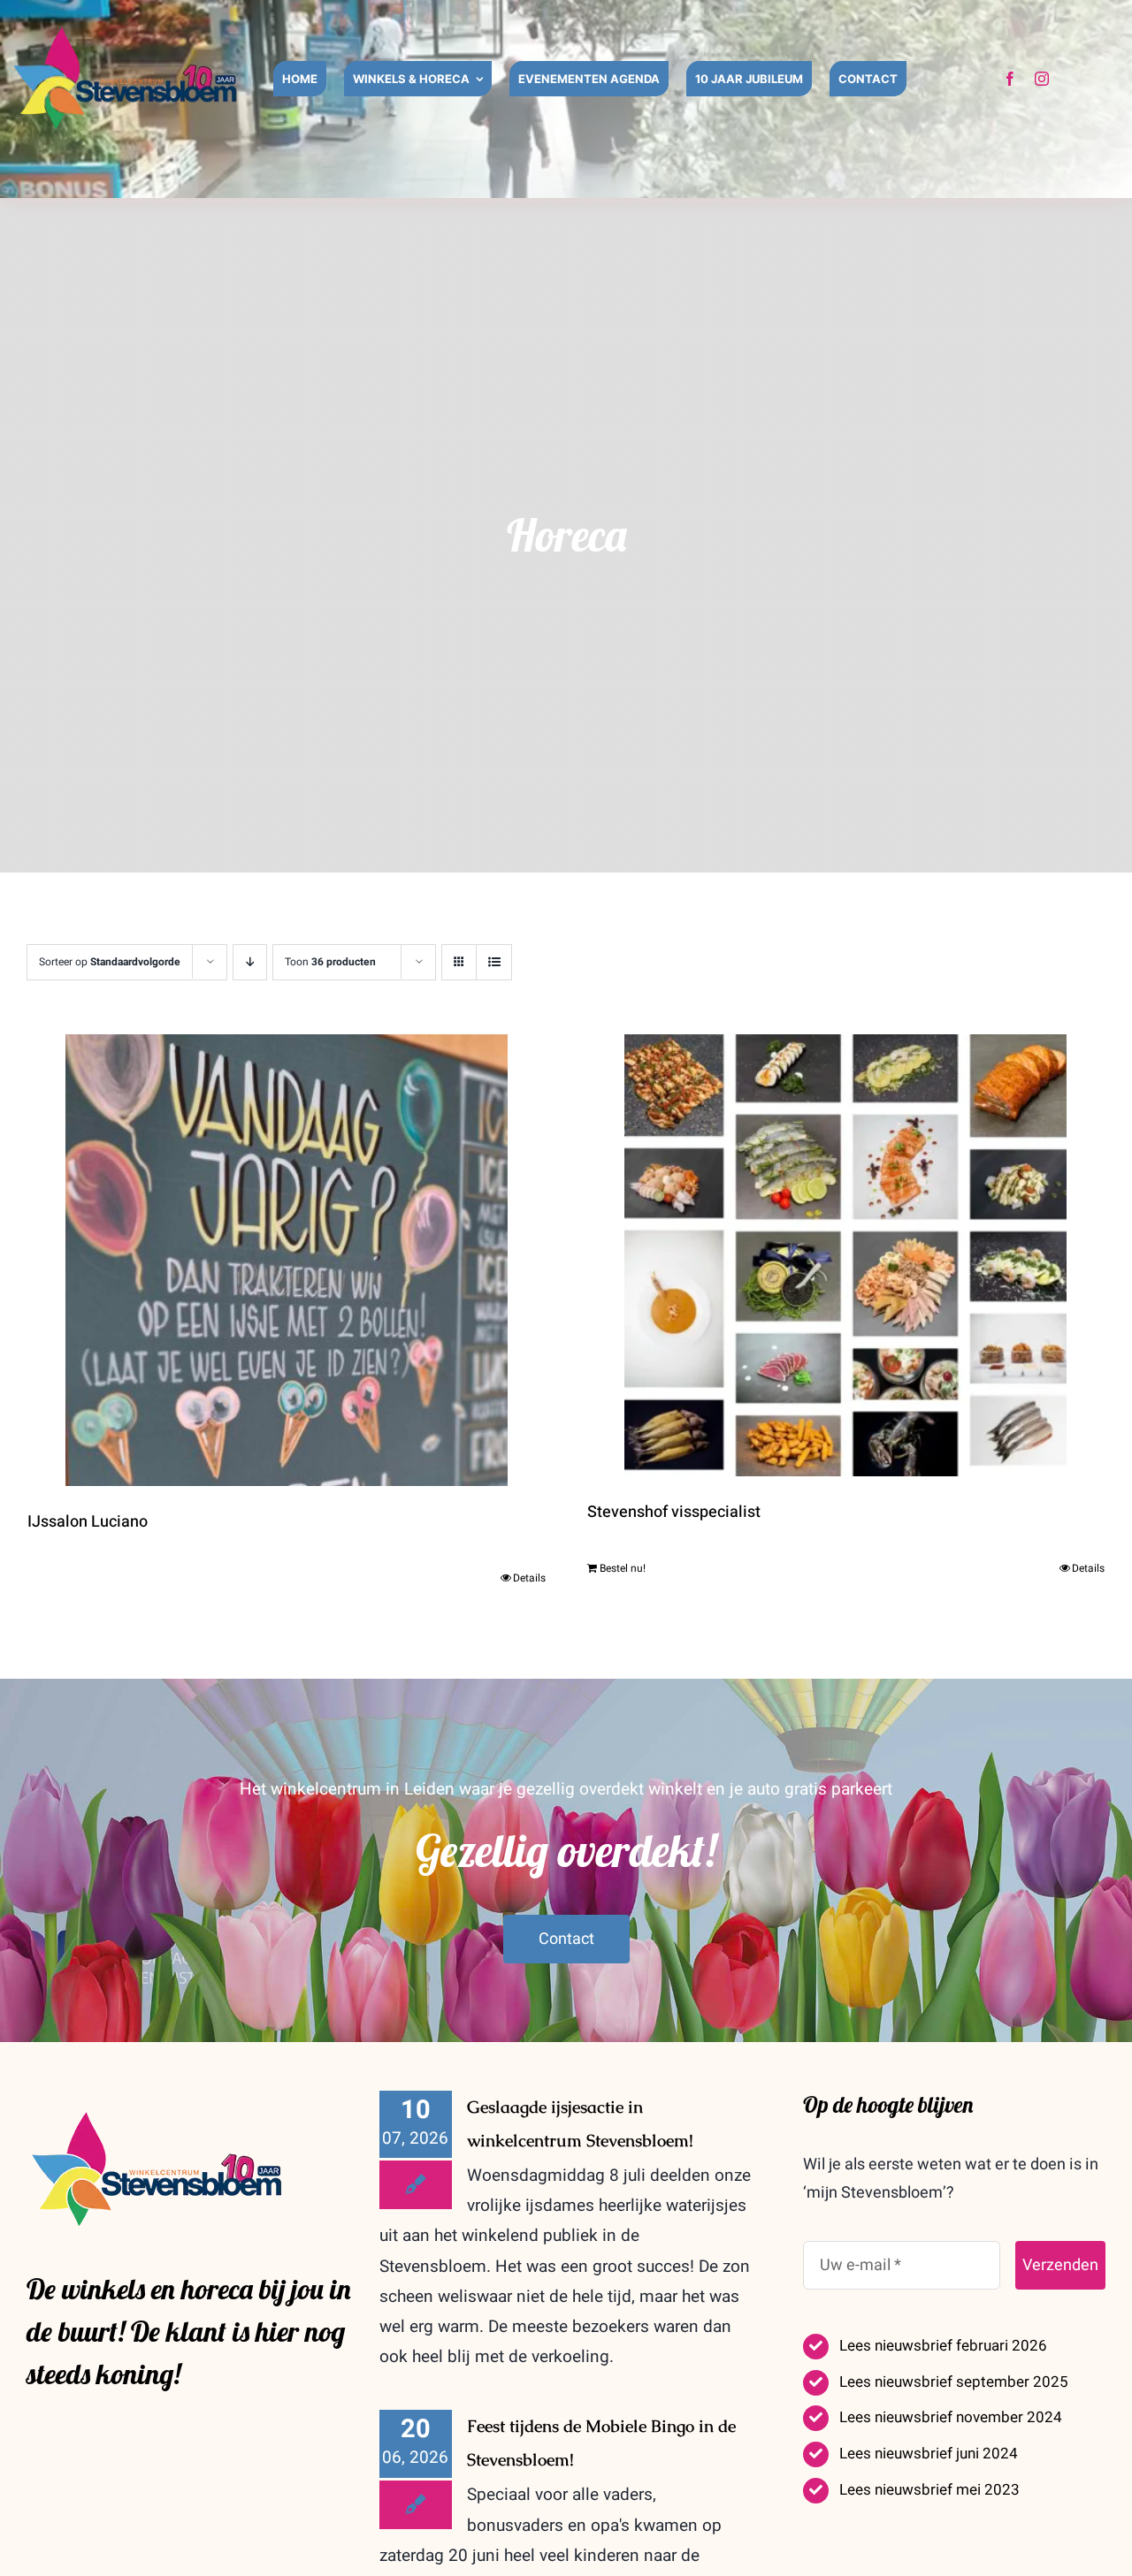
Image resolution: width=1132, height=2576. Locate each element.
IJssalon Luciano (88, 1522)
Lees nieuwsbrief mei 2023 (929, 2490)
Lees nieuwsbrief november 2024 (951, 2417)
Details (529, 1578)
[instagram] (1042, 79)
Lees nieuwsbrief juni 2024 (929, 2454)
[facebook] (1010, 79)
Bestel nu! (623, 1568)
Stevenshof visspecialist (674, 1512)
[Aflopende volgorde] (250, 962)
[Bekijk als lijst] (494, 962)
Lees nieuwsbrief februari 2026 (943, 2346)
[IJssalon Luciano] (287, 1260)
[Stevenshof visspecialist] (846, 1255)
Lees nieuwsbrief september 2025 (954, 2382)
